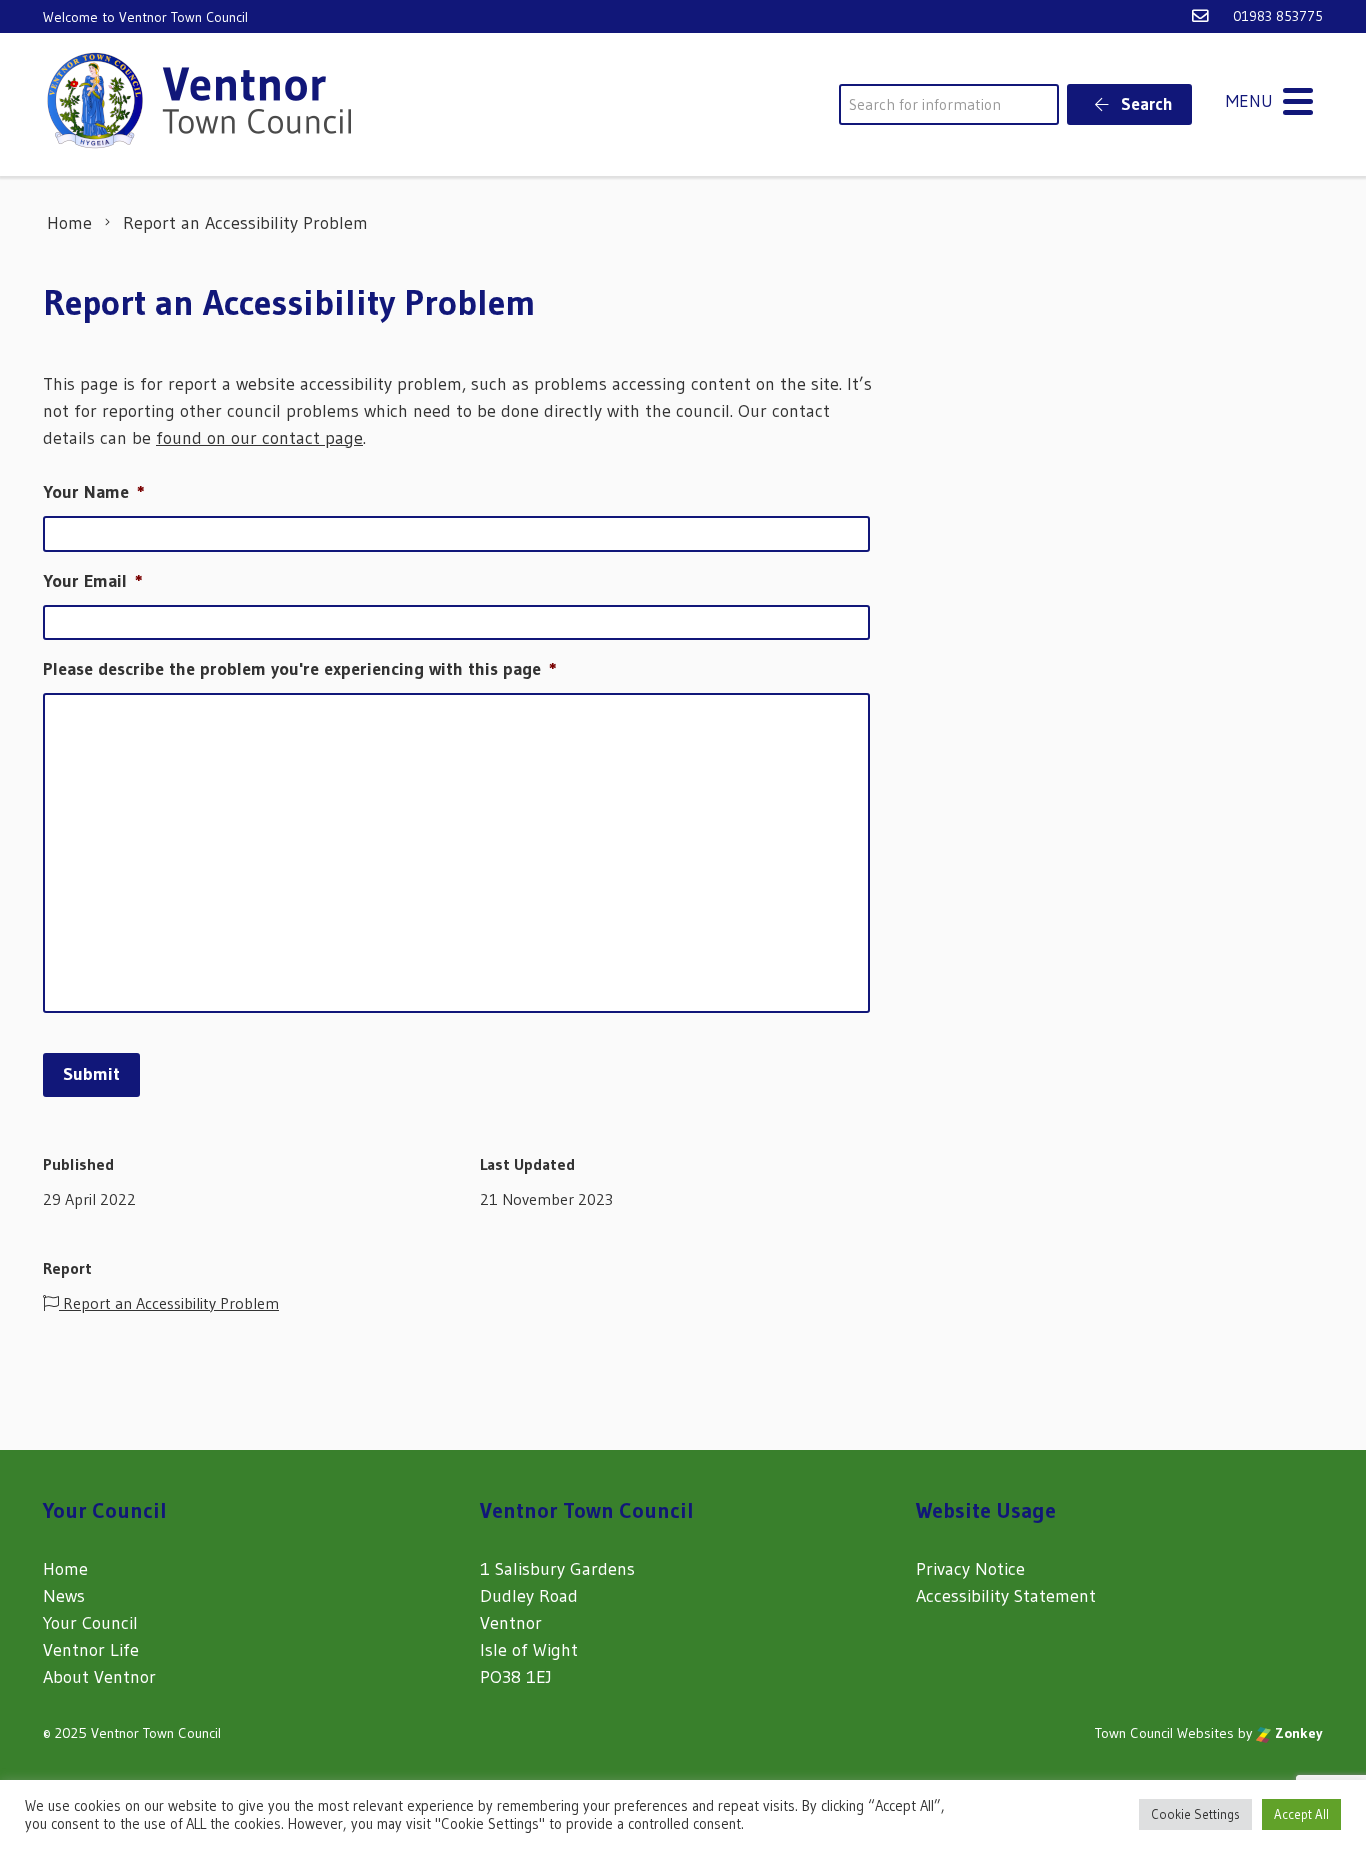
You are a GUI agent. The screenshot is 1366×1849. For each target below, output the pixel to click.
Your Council (90, 1623)
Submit (91, 1074)
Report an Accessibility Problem (169, 1303)
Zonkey (1297, 1733)
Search (1145, 103)
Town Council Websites (1164, 1733)
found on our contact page (259, 438)
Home (65, 1569)
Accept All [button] (1301, 1814)
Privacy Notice (970, 1569)
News (64, 1596)
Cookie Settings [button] (1195, 1814)
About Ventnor (99, 1677)
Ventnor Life (91, 1650)
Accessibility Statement (1006, 1596)
